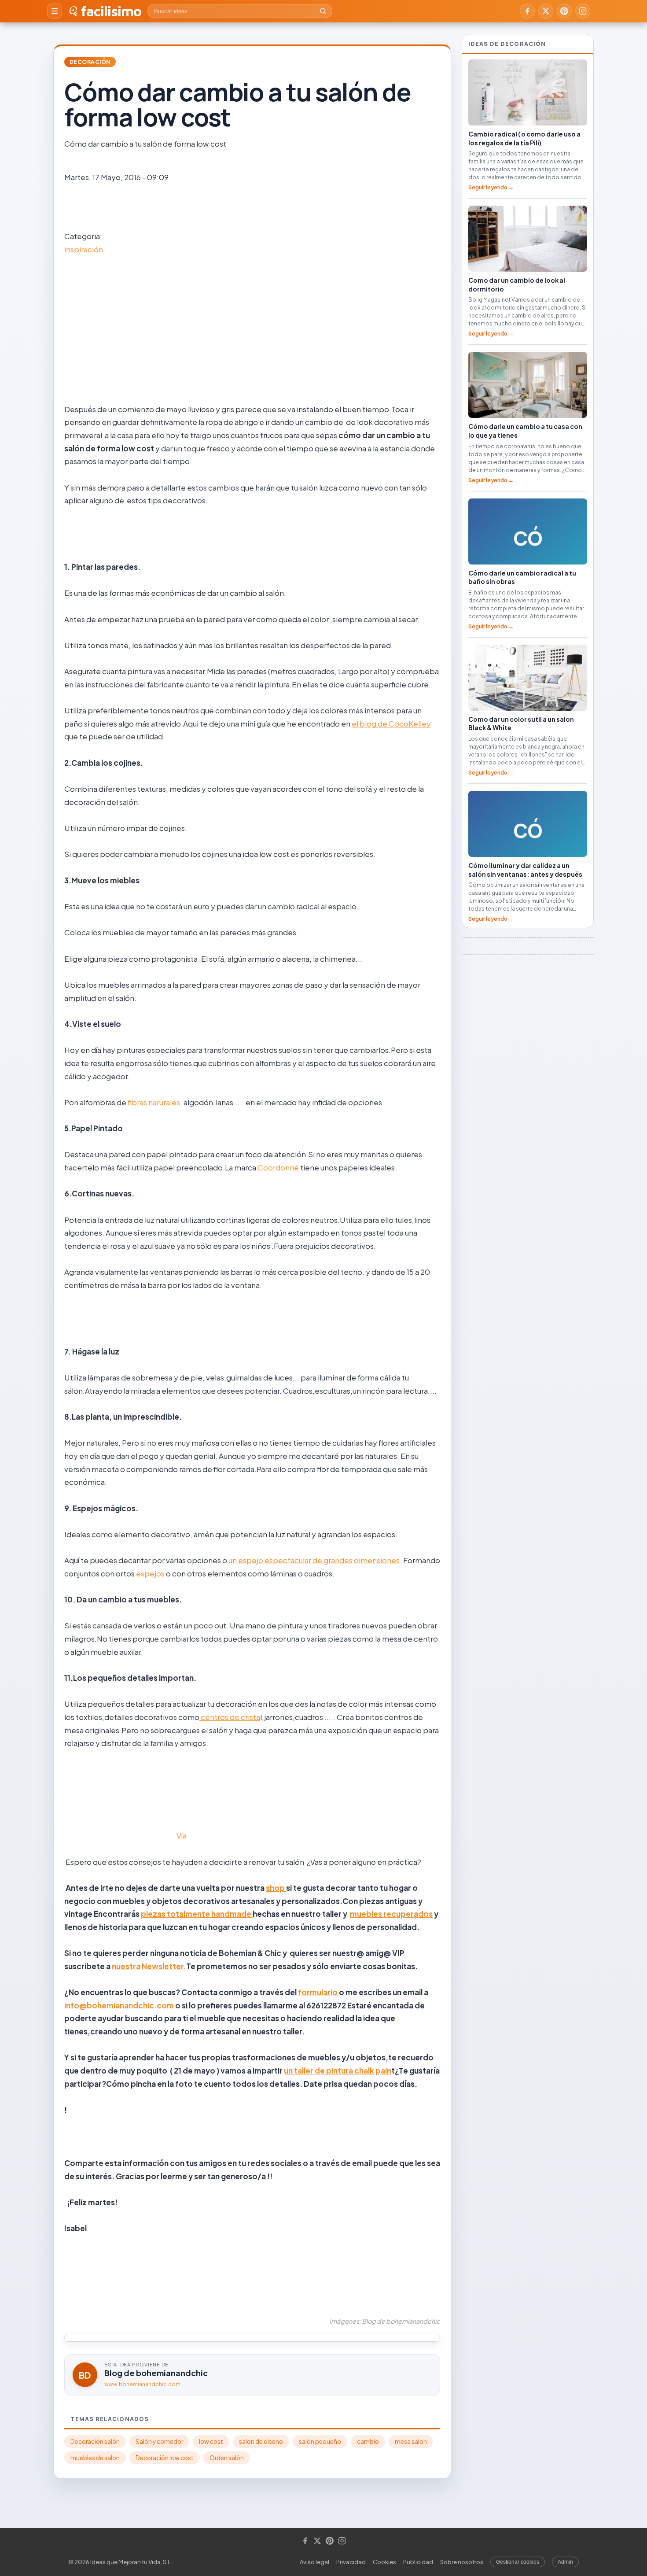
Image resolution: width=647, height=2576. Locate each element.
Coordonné (278, 1167)
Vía (181, 1835)
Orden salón (227, 2458)
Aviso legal (314, 2562)
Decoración (90, 62)
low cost (211, 2441)
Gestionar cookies (518, 2562)
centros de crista (230, 1717)
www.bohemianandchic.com (142, 2384)
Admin (565, 2562)
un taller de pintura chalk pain (338, 2070)
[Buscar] (323, 11)
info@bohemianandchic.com (119, 2005)
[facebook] (527, 11)
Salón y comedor (159, 2441)
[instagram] (583, 11)
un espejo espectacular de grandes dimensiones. (314, 1560)
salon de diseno (261, 2441)
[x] (546, 11)
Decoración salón (95, 2441)
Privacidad (351, 2562)
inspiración (84, 249)
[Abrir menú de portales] (55, 11)
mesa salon (411, 2441)
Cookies (384, 2562)
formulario (318, 1992)
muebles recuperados (391, 1914)
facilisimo (111, 11)
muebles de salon (95, 2458)
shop (276, 1888)
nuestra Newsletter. (149, 1966)
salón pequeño (320, 2441)
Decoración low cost (165, 2458)
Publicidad (418, 2562)
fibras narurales (154, 1102)
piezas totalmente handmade (197, 1914)
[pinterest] (564, 11)
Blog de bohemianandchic (156, 2373)
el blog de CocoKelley (391, 723)
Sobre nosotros (462, 2562)
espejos (151, 1573)
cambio (368, 2441)
